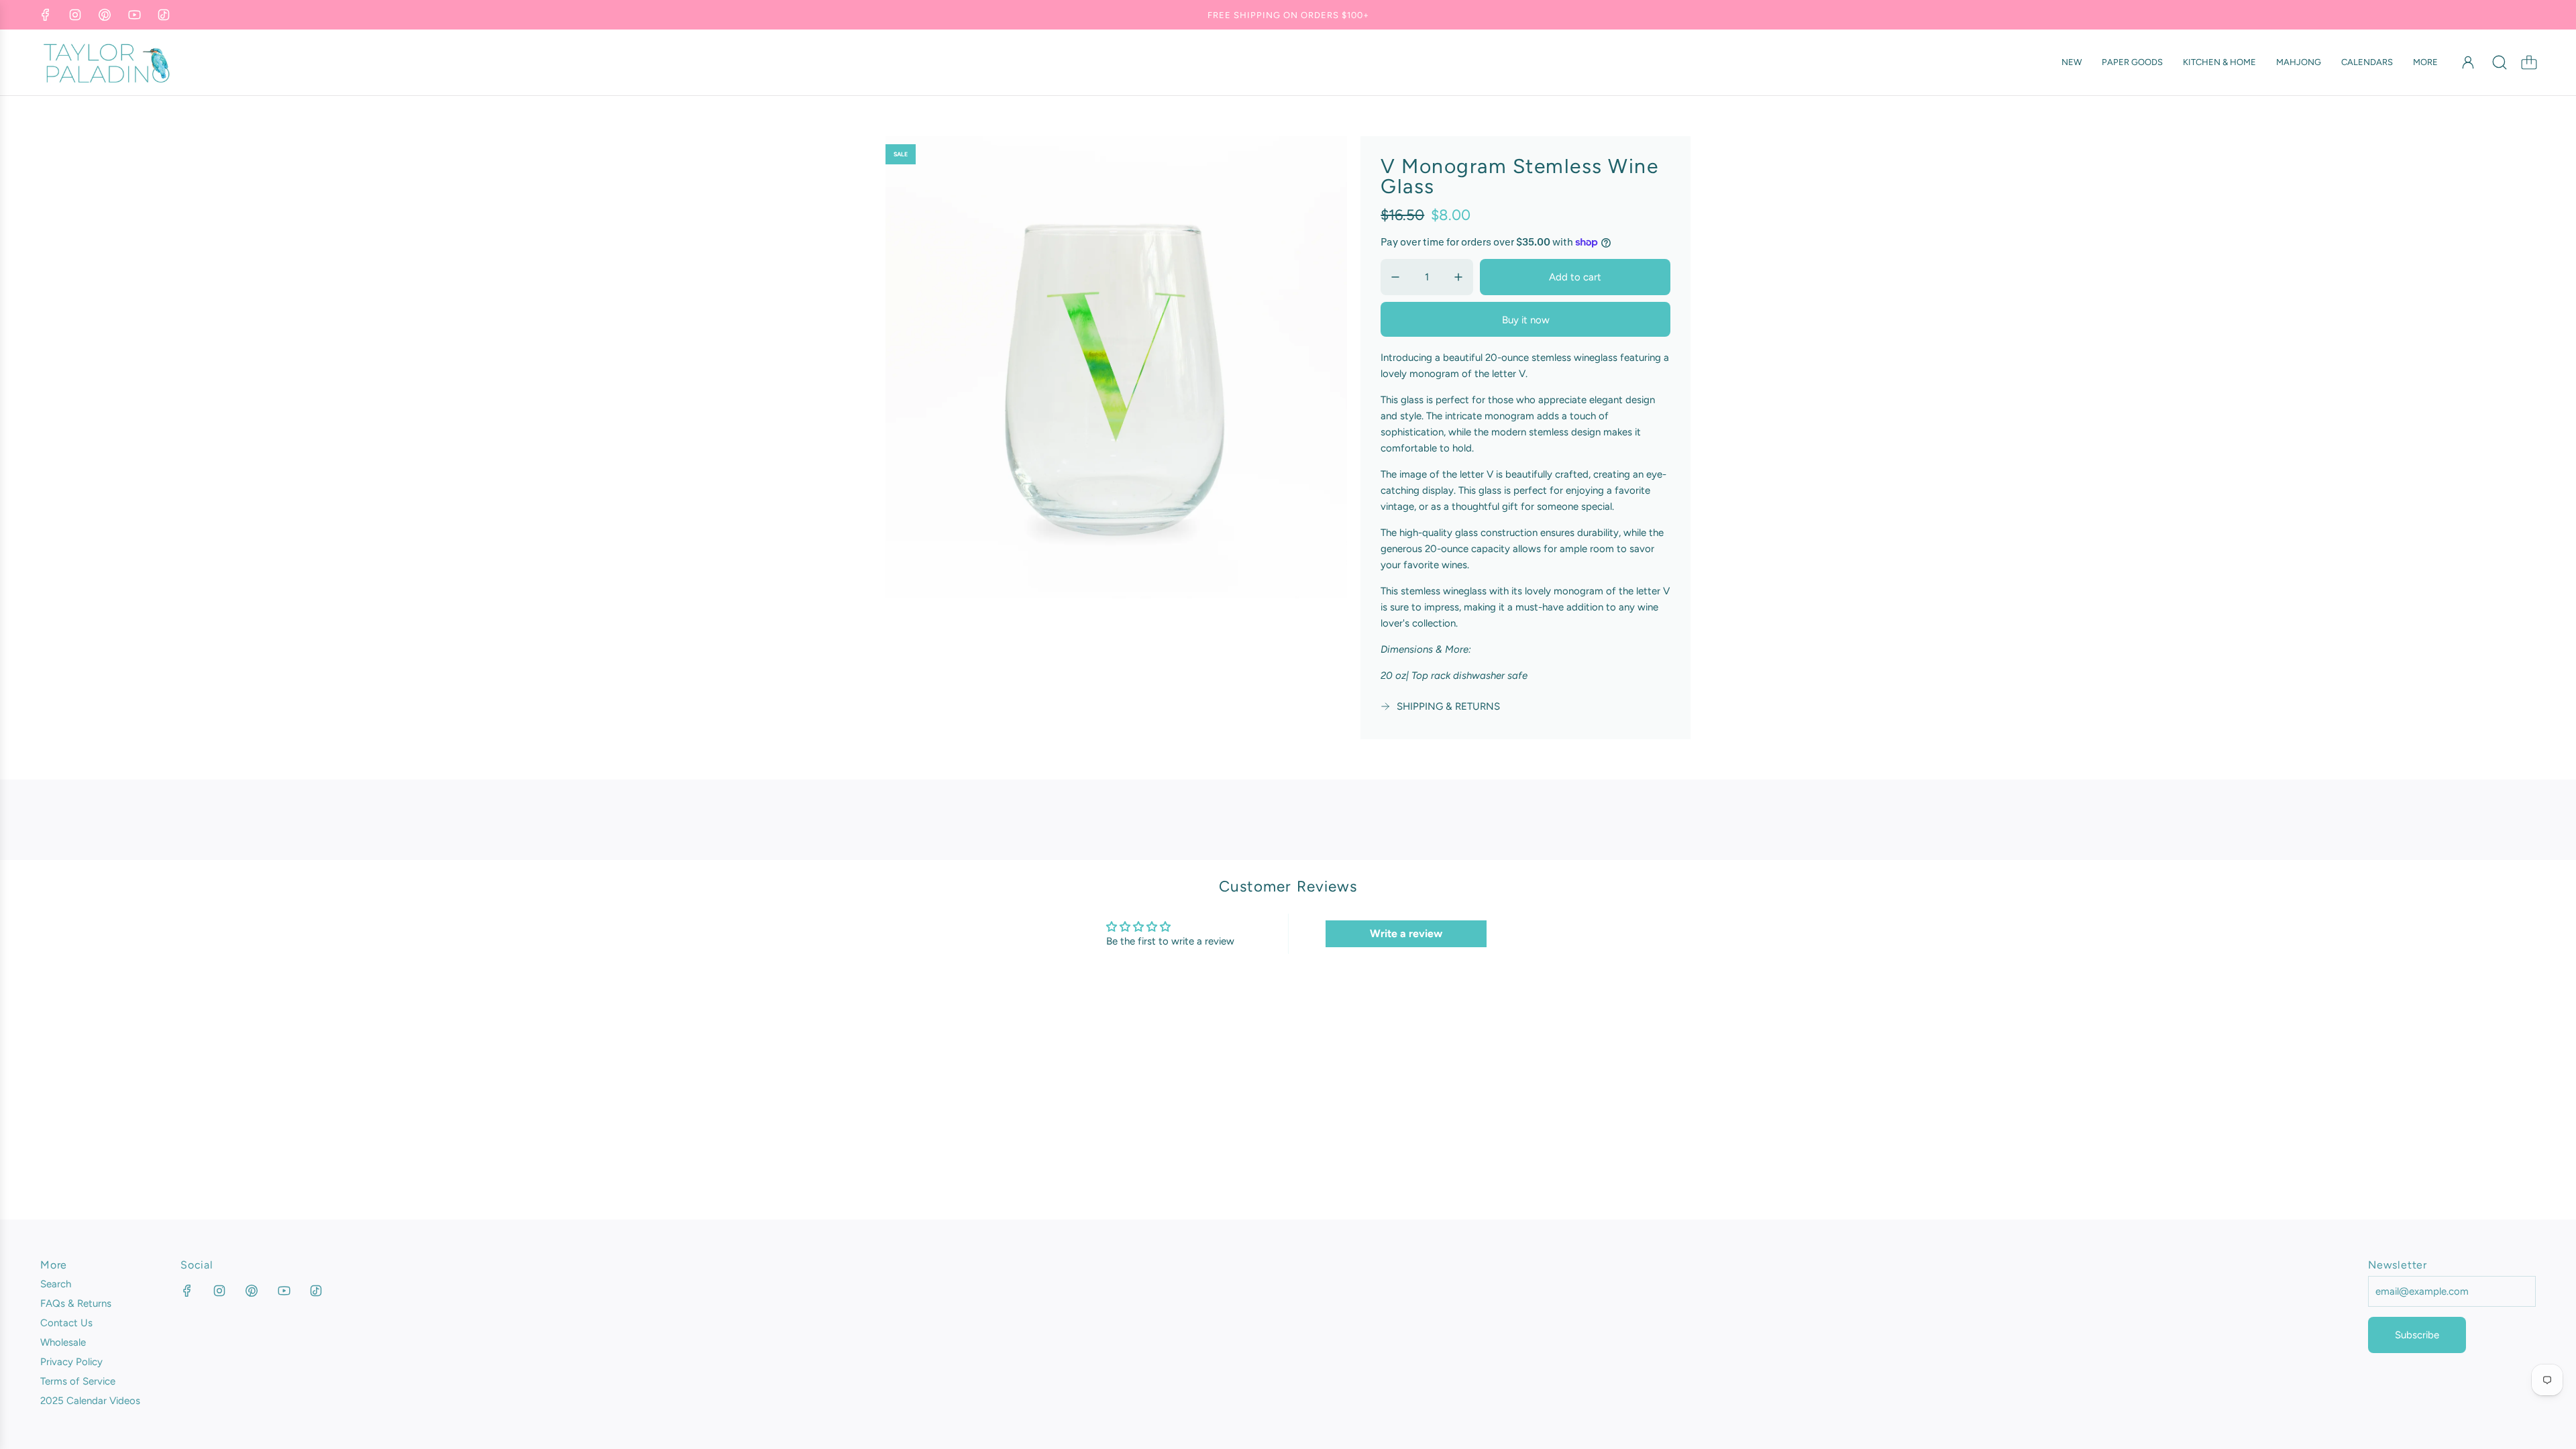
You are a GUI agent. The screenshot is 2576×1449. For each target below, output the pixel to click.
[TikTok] (164, 15)
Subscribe (2417, 1335)
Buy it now (1526, 320)
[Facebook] (46, 15)
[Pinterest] (105, 15)
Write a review (1406, 933)
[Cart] (2529, 62)
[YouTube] (134, 15)
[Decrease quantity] (1395, 277)
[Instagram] (75, 15)
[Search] (2500, 62)
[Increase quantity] (1458, 277)
